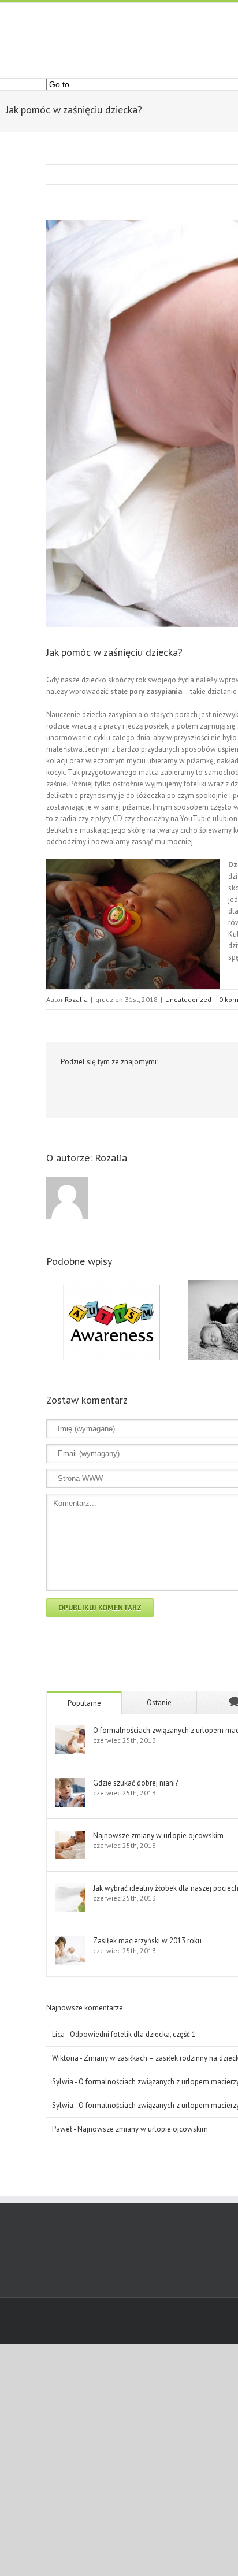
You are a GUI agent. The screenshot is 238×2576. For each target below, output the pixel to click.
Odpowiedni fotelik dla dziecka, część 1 (133, 2034)
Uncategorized (188, 999)
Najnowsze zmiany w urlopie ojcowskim (143, 2129)
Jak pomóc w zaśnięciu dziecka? (114, 652)
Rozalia (76, 999)
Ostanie (159, 1703)
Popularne (84, 1703)
